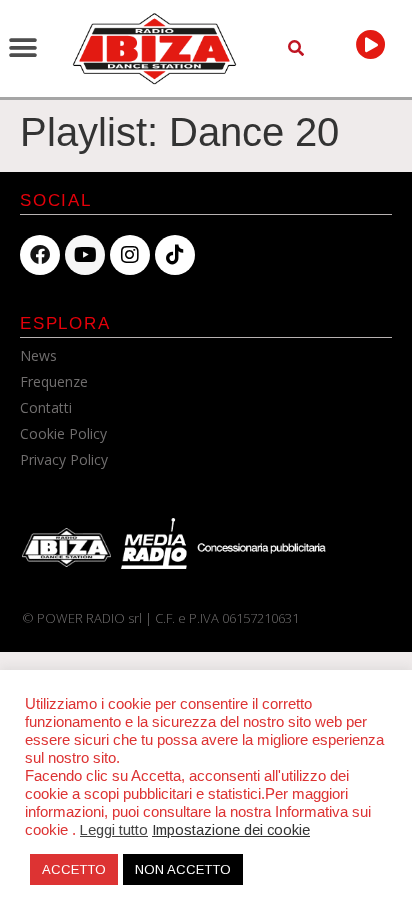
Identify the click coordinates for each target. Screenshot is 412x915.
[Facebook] (40, 255)
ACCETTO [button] (74, 869)
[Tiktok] (175, 255)
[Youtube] (85, 255)
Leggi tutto (114, 830)
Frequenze (54, 381)
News (38, 355)
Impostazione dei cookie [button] (231, 830)
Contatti (46, 407)
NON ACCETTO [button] (183, 869)
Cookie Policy (63, 433)
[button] (22, 48)
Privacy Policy (64, 459)
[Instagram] (130, 255)
